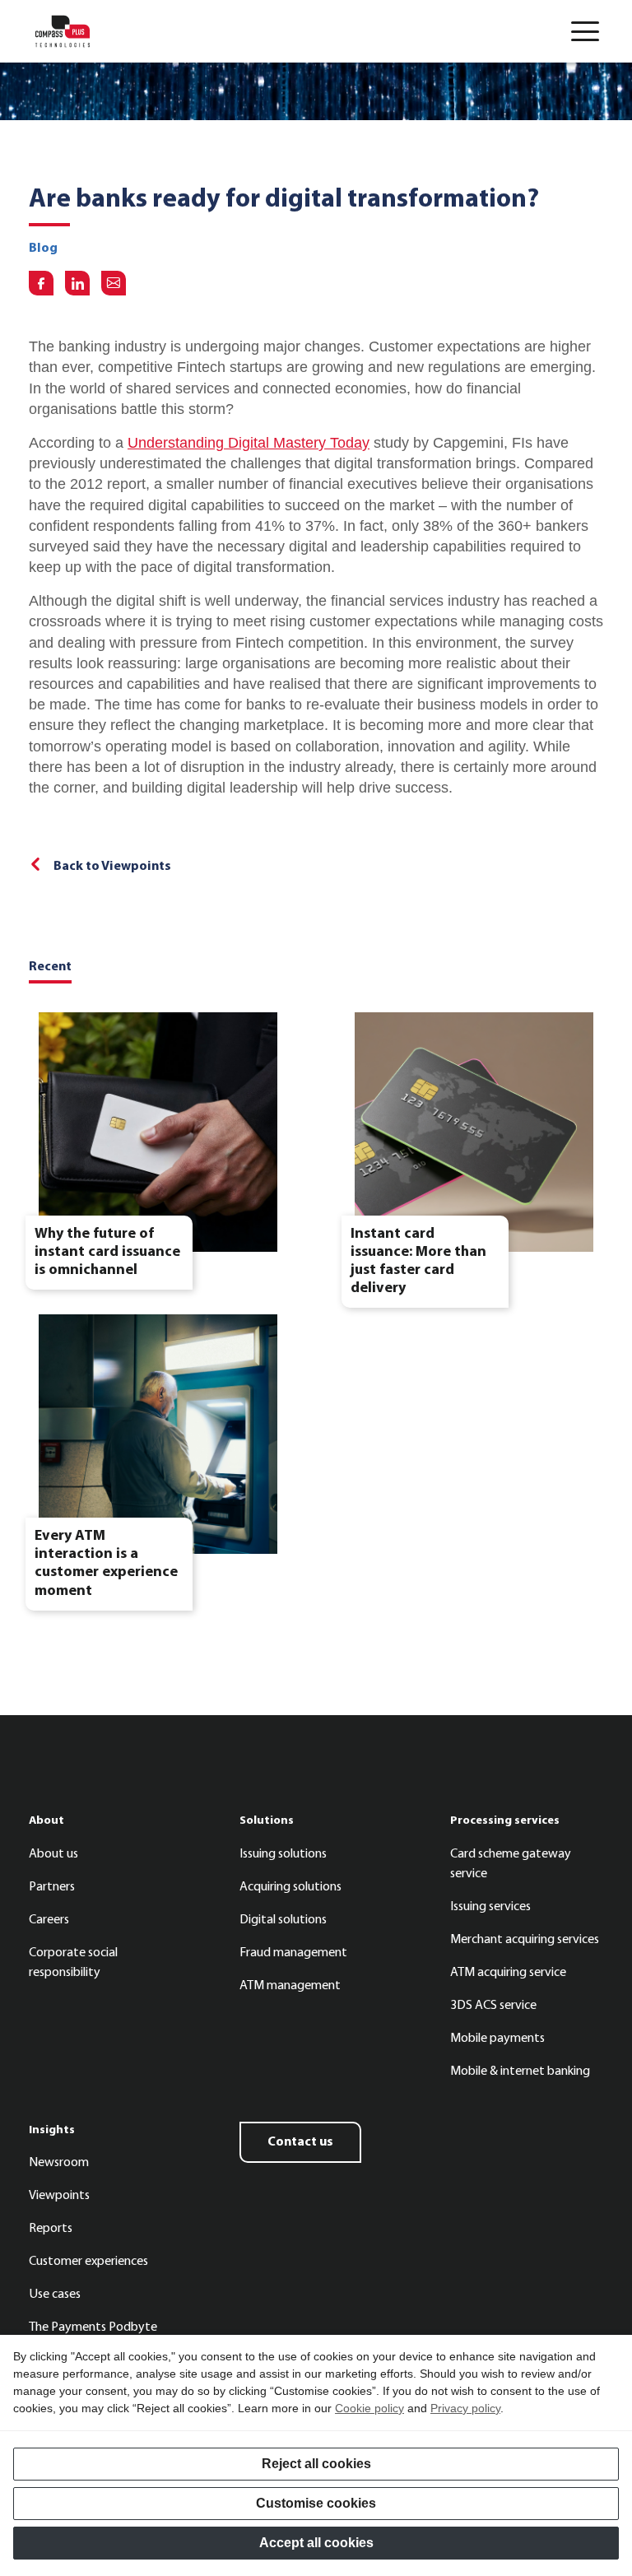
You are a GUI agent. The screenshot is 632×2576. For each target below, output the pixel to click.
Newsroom (59, 2163)
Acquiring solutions (290, 1887)
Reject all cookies (316, 2464)
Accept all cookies (316, 2543)
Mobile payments (497, 2039)
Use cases (55, 2295)
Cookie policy (369, 2408)
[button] (585, 31)
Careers (49, 1920)
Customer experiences (88, 2262)
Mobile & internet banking (520, 2071)
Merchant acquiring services (525, 1940)
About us (53, 1854)
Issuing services (490, 1907)
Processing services (505, 1821)
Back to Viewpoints (112, 867)
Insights (52, 2130)
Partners (52, 1887)
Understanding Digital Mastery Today (249, 443)
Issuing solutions (283, 1854)
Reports (51, 2229)
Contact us (300, 2142)
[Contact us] (114, 283)
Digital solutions (283, 1920)
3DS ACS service (493, 2006)
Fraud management (293, 1953)
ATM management (290, 1986)
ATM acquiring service (508, 1973)
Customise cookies (316, 2503)
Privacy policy (465, 2408)
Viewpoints (59, 2196)
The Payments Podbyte (93, 2327)
